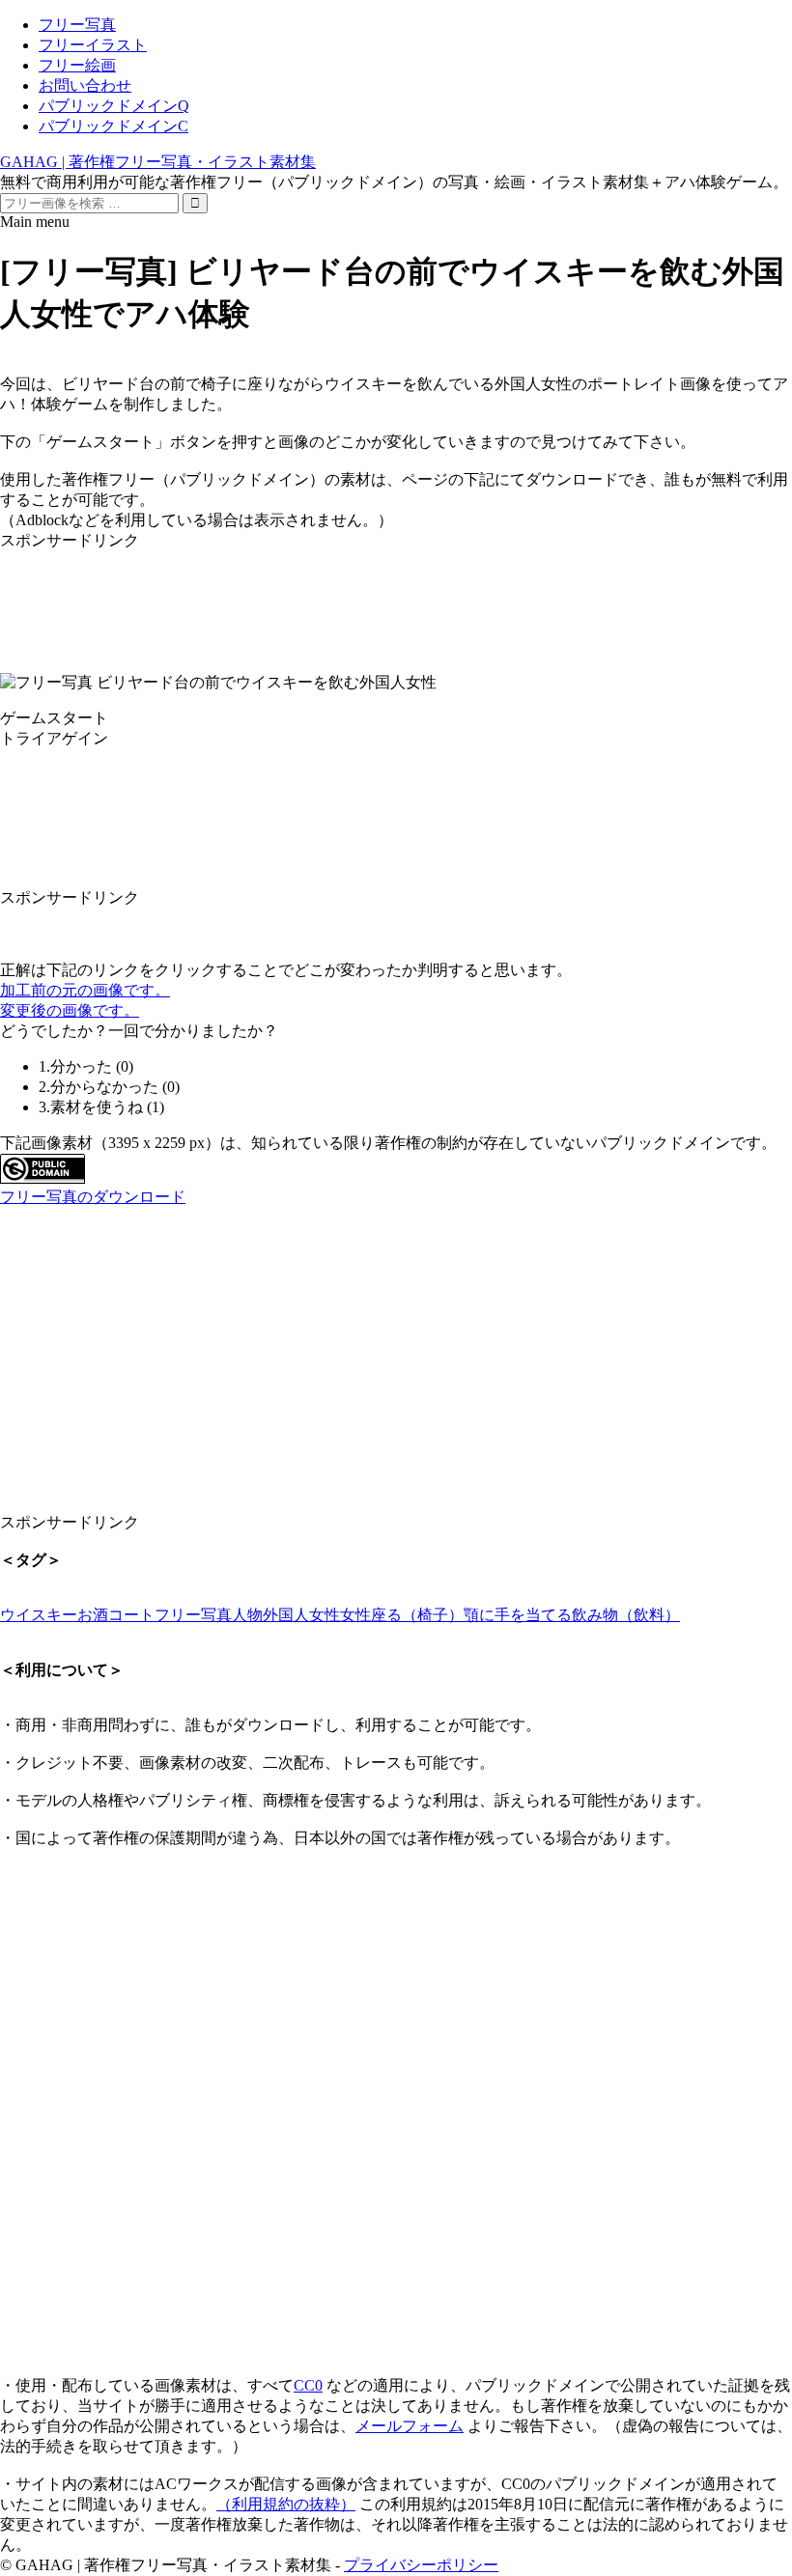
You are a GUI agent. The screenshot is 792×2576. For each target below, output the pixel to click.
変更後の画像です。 (70, 1010)
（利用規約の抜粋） (286, 2504)
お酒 (93, 1615)
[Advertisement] (396, 595)
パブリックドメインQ (114, 106)
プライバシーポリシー (421, 2565)
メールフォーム (410, 2426)
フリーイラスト (93, 45)
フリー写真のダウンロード (93, 1197)
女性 (355, 1615)
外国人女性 (301, 1615)
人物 (247, 1615)
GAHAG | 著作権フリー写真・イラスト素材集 (158, 162)
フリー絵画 (77, 65)
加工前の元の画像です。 (85, 990)
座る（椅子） (417, 1615)
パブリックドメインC (113, 126)
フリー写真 (77, 25)
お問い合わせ (85, 85)
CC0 (308, 2385)
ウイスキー (39, 1615)
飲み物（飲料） (626, 1615)
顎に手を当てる (518, 1615)
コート (131, 1615)
